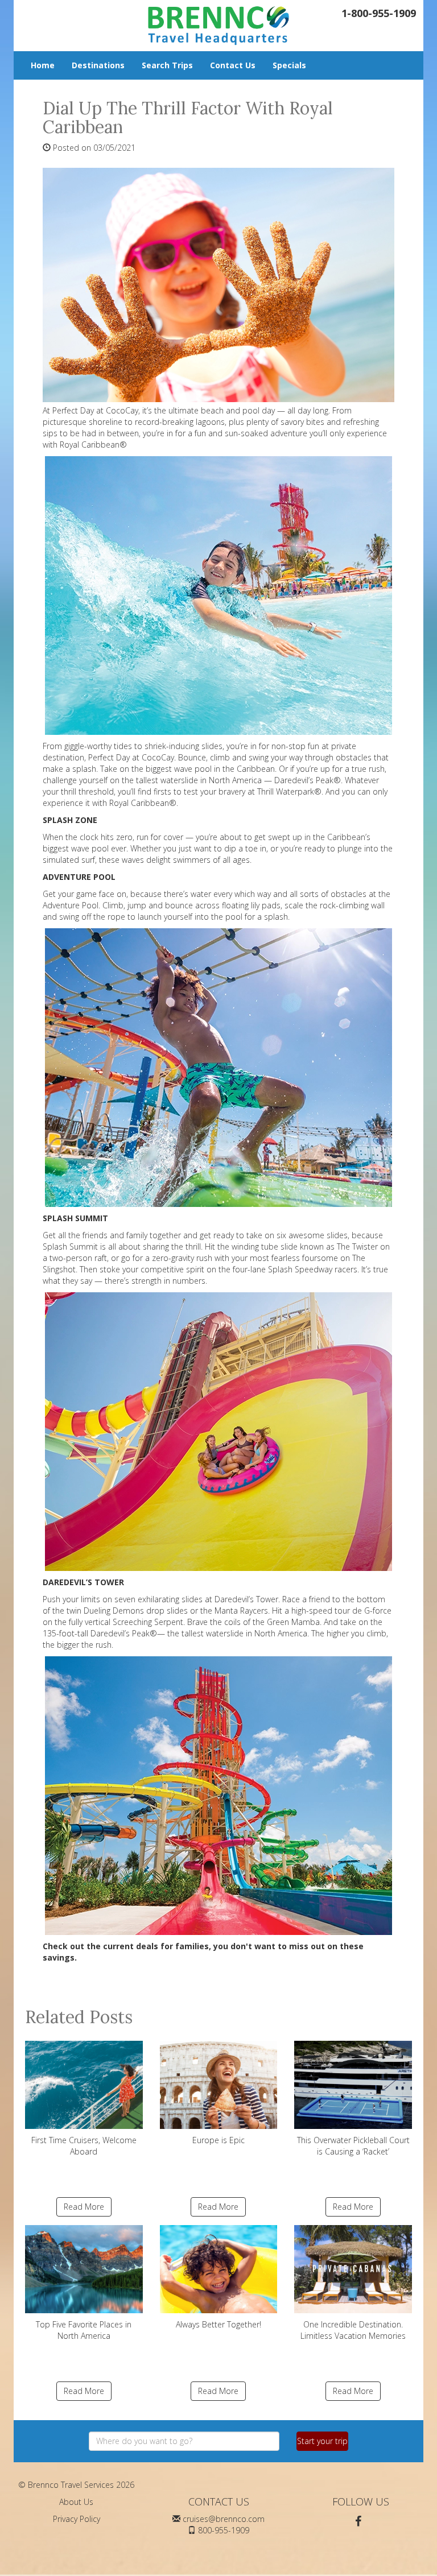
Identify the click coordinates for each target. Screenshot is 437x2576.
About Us (76, 2502)
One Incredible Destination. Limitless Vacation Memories (353, 2330)
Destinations (98, 65)
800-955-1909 (224, 2530)
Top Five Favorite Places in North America (84, 2330)
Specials (289, 65)
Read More (84, 2207)
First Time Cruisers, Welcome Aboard (84, 2146)
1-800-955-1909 (379, 13)
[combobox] (184, 2441)
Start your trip (322, 2441)
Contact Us (233, 65)
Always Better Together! (218, 2324)
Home (43, 65)
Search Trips (167, 65)
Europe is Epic (218, 2140)
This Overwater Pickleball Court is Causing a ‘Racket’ (353, 2146)
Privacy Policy (77, 2519)
